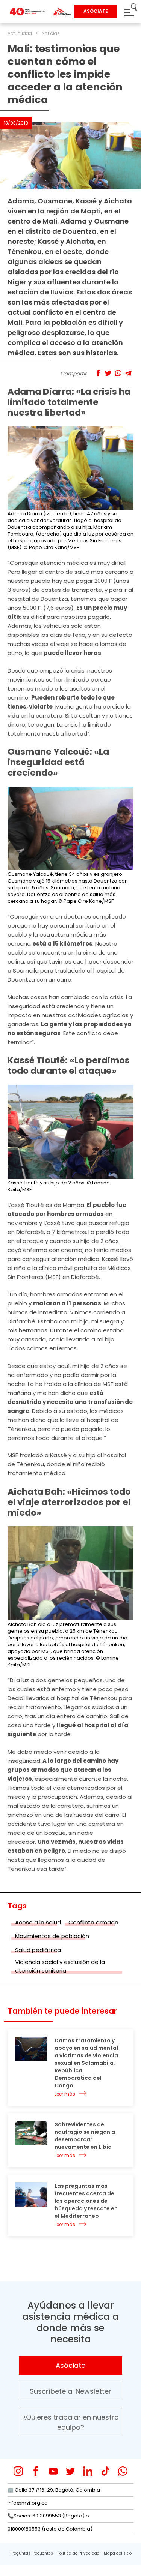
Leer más (65, 2094)
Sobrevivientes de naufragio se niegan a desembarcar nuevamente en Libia (85, 2136)
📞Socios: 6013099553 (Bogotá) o (48, 2516)
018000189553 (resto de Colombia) (50, 2529)
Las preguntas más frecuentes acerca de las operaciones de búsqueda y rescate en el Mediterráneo (86, 2201)
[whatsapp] (123, 2471)
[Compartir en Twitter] (108, 373)
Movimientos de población (52, 1936)
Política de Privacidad (78, 2553)
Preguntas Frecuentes (32, 2553)
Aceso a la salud (38, 1922)
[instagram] (18, 2471)
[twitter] (70, 2471)
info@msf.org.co (28, 2503)
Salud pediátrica (38, 1950)
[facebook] (36, 2471)
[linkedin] (88, 2471)
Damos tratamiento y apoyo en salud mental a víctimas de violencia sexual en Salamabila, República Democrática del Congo (86, 2063)
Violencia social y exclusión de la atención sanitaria (60, 1966)
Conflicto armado (93, 1922)
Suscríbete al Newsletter (70, 2391)
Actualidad (20, 33)
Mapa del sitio (118, 2553)
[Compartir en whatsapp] (118, 373)
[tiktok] (105, 2471)
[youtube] (53, 2471)
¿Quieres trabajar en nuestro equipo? (70, 2422)
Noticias (51, 33)
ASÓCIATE (96, 11)
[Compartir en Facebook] (98, 373)
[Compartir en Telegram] (128, 373)
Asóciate (70, 2365)
